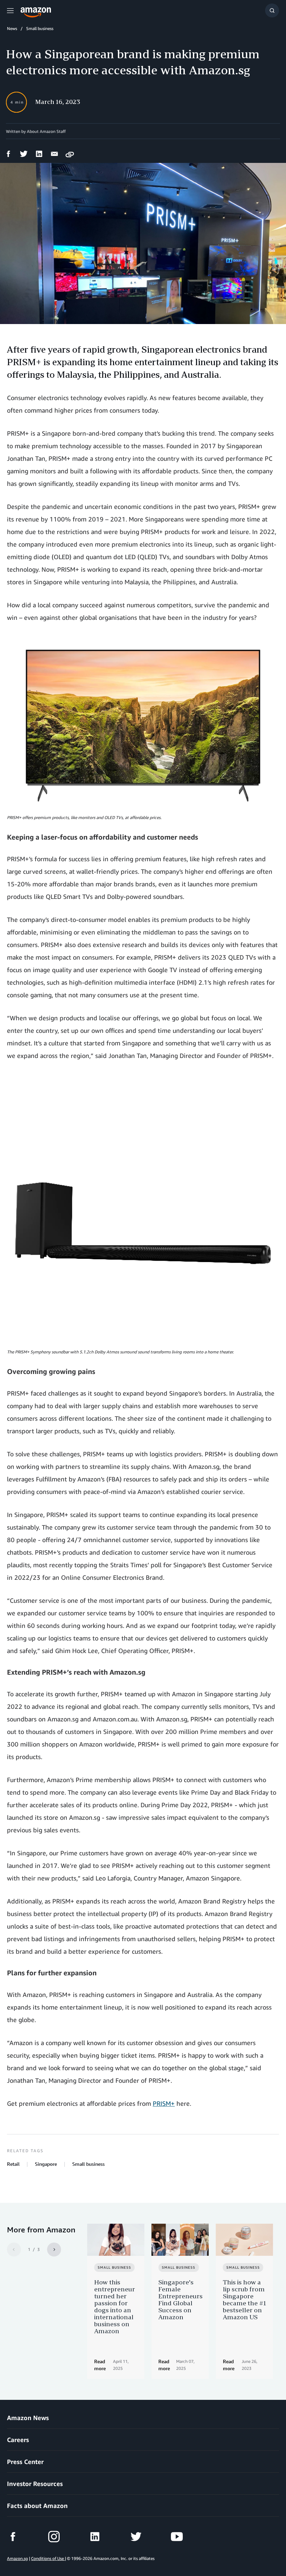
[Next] (54, 2250)
